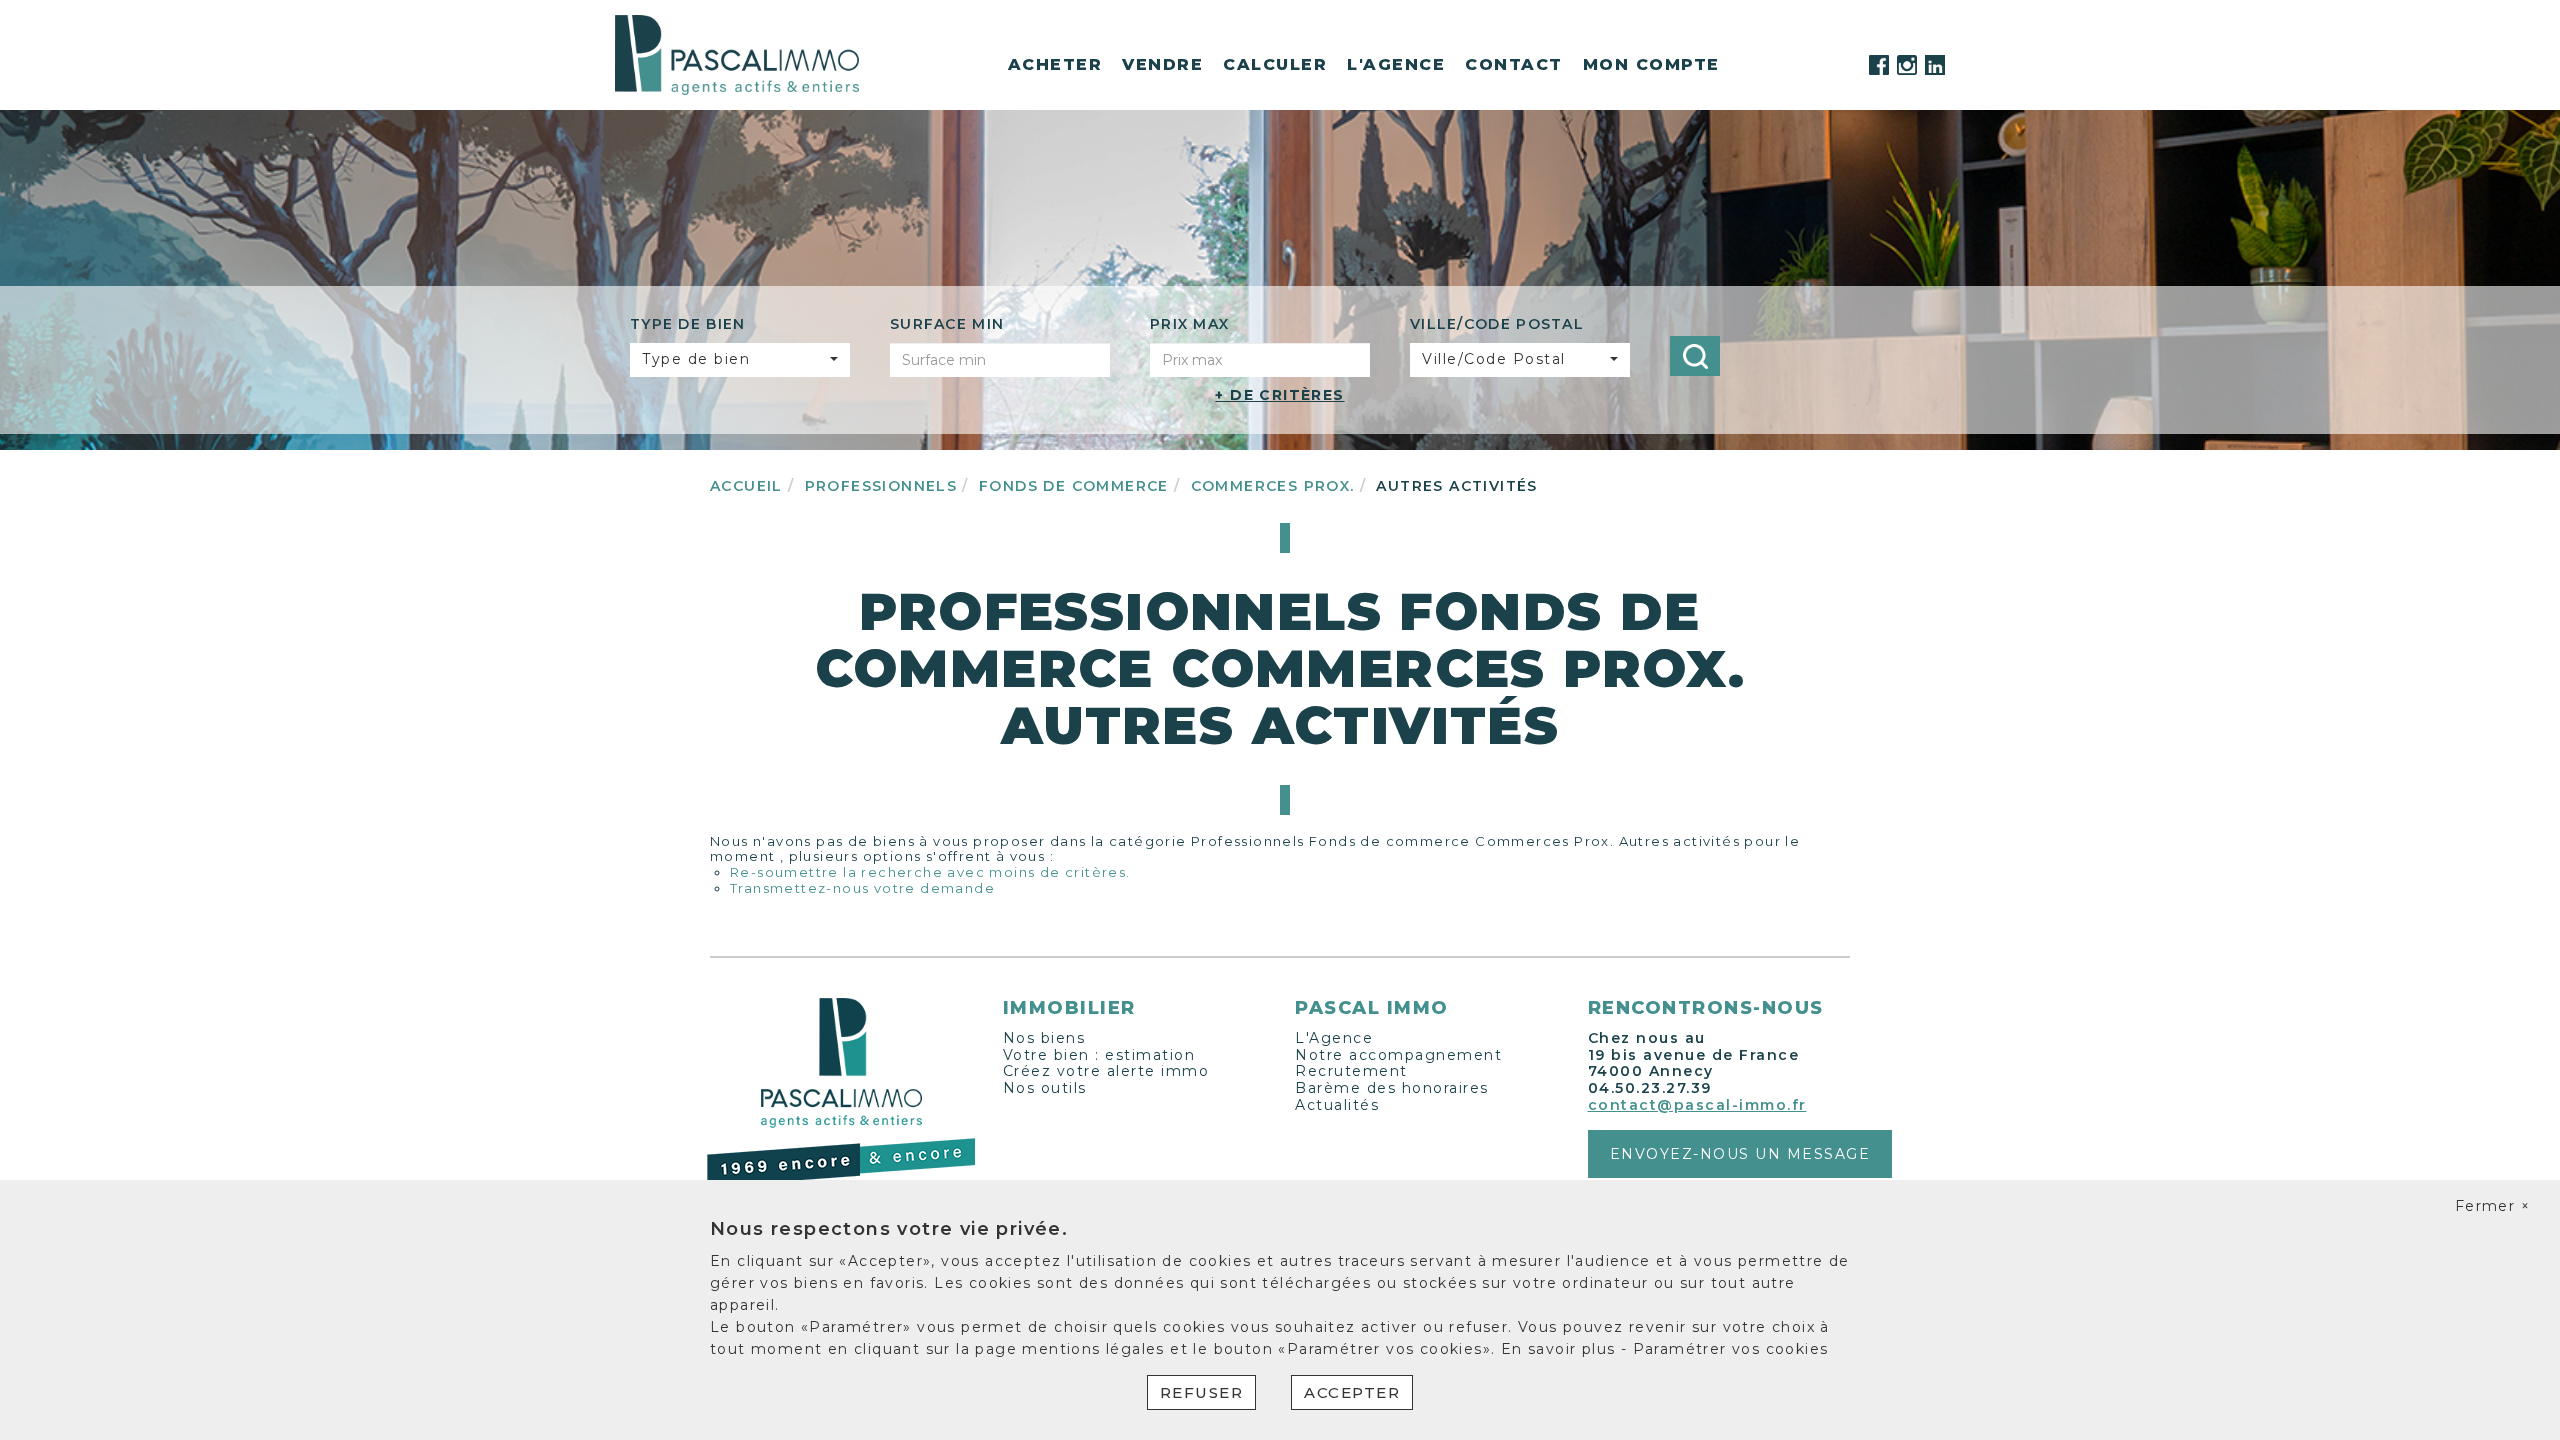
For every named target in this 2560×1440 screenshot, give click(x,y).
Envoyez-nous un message (1740, 1154)
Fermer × (2492, 1206)
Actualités (1337, 1105)
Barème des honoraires (1392, 1088)
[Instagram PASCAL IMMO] (1907, 65)
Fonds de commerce (1074, 486)
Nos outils (1045, 1088)
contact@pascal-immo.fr (1697, 1105)
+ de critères (1279, 395)
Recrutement (1351, 1071)
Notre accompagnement (1398, 1055)
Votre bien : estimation (1099, 1055)
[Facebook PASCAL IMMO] (1879, 65)
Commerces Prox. (1273, 486)
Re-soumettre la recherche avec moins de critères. (930, 872)
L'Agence (1334, 1038)
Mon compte (1651, 64)
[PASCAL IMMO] (737, 54)
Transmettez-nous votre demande (862, 888)
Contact (1514, 64)
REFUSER (1202, 1392)
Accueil (746, 486)
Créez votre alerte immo (1106, 1071)
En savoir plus (1561, 1349)
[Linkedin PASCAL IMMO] (1935, 65)
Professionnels (881, 486)
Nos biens (1044, 1038)
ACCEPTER (1352, 1392)
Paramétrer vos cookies (1731, 1349)
